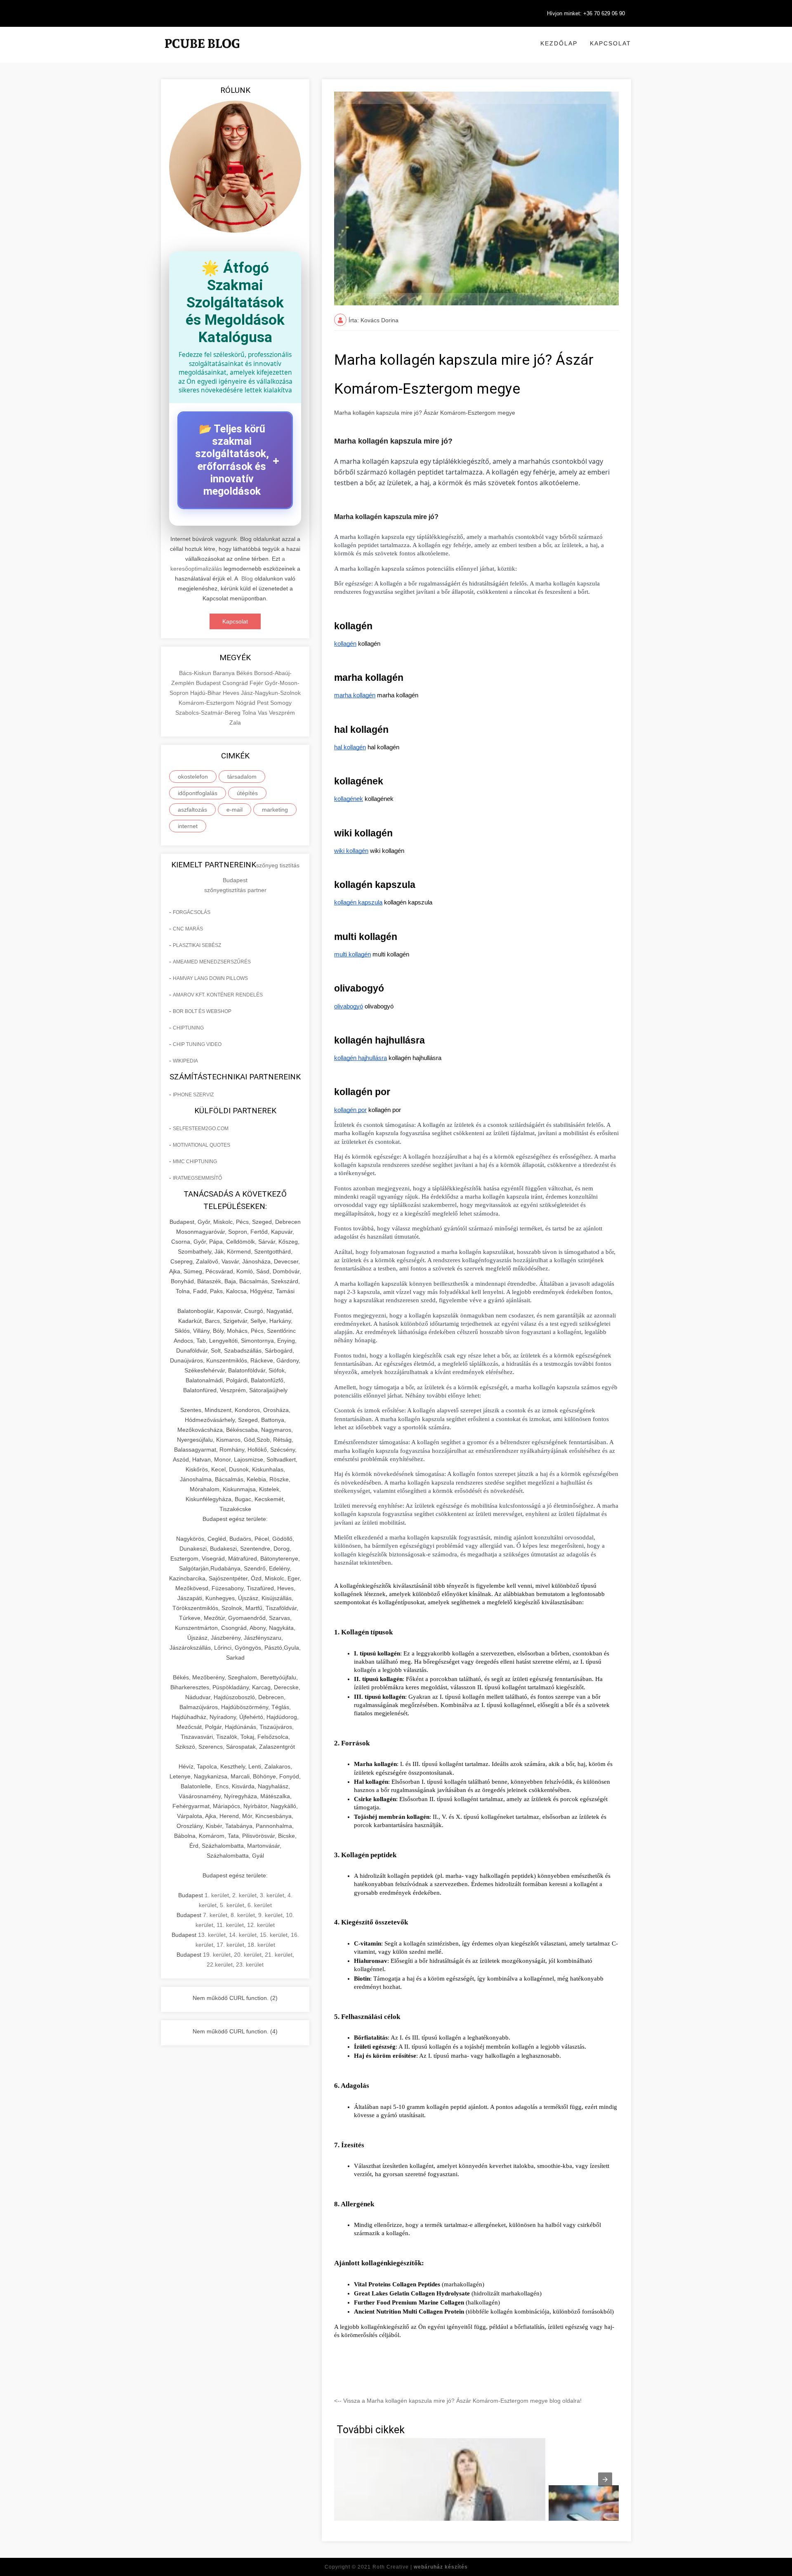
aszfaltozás (192, 810)
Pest (264, 703)
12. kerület (261, 1925)
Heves (232, 693)
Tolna (250, 713)
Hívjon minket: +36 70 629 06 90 (586, 13)
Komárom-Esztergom (207, 703)
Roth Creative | (420, 2567)
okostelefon (193, 777)
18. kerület (261, 1945)
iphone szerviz (193, 1095)
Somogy (281, 703)
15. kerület (274, 1935)
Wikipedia (185, 1061)
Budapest (209, 683)
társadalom (242, 777)
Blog (247, 578)
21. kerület (279, 1955)
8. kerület (243, 1915)
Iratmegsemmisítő (197, 1178)
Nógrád (246, 703)
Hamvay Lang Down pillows (210, 978)
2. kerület (244, 1895)
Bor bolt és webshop (202, 1011)
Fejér (257, 683)
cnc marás (188, 929)
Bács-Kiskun (196, 673)
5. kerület (232, 1905)
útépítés (247, 793)
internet (188, 826)
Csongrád (236, 683)
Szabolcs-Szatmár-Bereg (209, 713)
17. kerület (230, 1945)
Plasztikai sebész (197, 945)
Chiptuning (188, 1028)
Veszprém (282, 713)
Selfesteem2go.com (201, 1129)
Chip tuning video (197, 1044)
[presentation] (605, 2479)
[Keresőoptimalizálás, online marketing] (202, 54)
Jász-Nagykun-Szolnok (271, 693)
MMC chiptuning (195, 1162)
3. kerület (272, 1895)
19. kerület (217, 1955)
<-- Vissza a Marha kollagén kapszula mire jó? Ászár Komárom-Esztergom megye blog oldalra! (458, 2401)
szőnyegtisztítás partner (235, 890)
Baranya (225, 673)
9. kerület (270, 1915)
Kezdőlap (559, 43)
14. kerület (243, 1935)
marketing (275, 810)
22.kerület (220, 1964)
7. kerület (215, 1915)
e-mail (235, 810)
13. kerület (212, 1935)
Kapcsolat (610, 43)
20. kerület (248, 1955)
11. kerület (230, 1925)
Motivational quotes (202, 1145)
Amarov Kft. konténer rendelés (218, 995)
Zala (235, 723)
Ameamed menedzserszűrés (212, 962)
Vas (263, 713)
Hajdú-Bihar (206, 693)
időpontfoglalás (198, 793)
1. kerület (217, 1895)
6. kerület (260, 1905)
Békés (245, 673)
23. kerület (250, 1964)
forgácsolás (192, 912)
